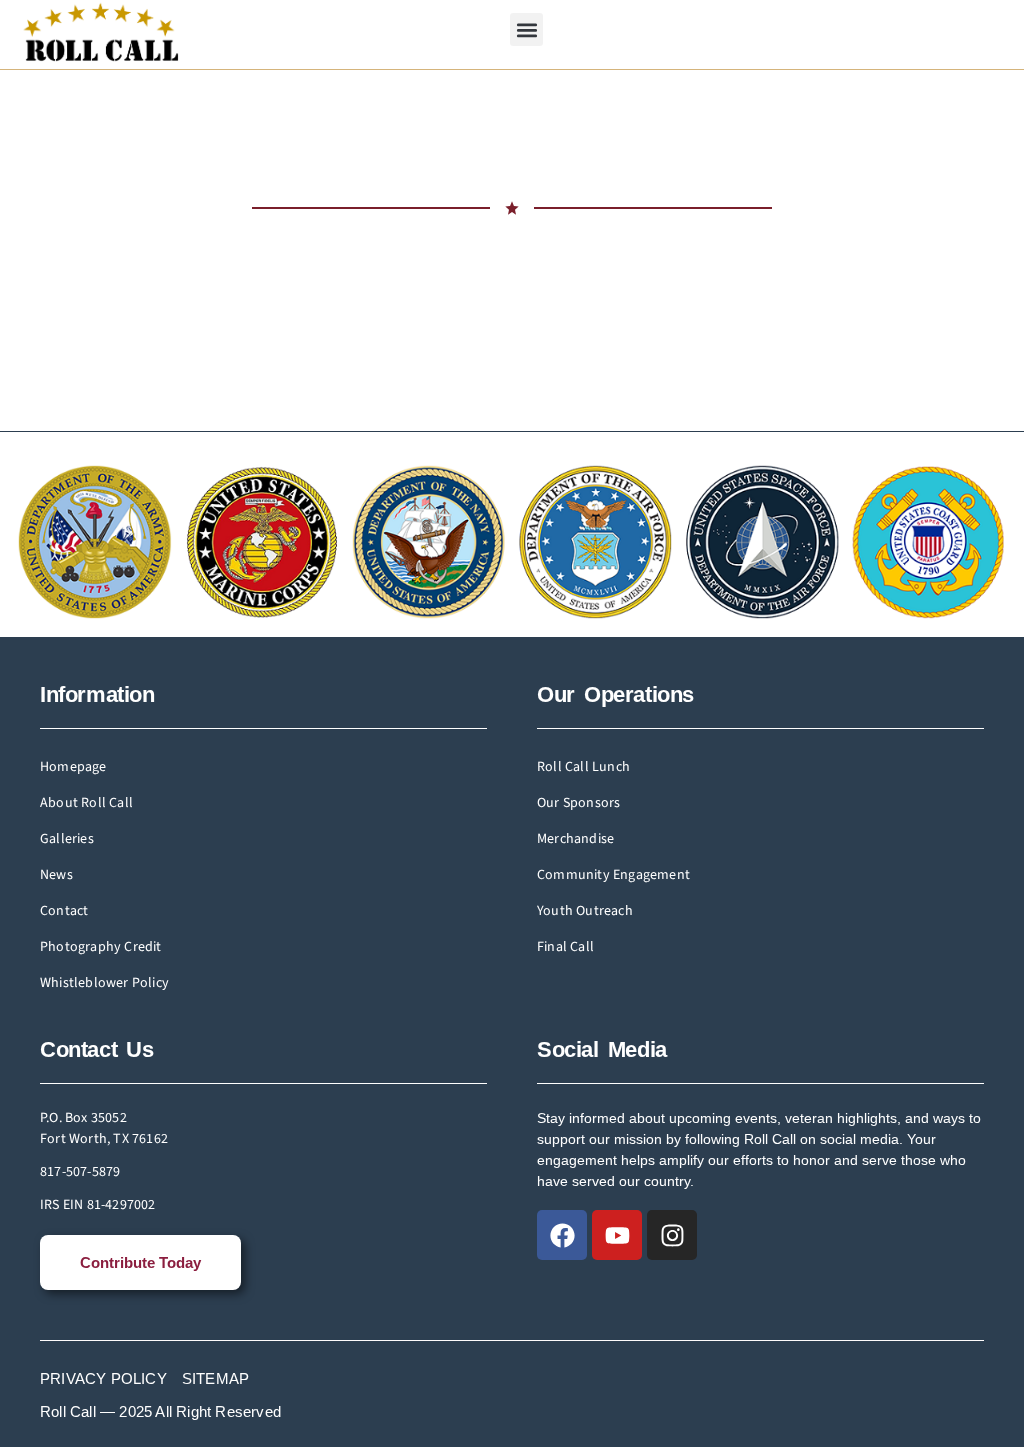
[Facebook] (562, 1235)
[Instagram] (672, 1235)
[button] (526, 29)
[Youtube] (617, 1235)
